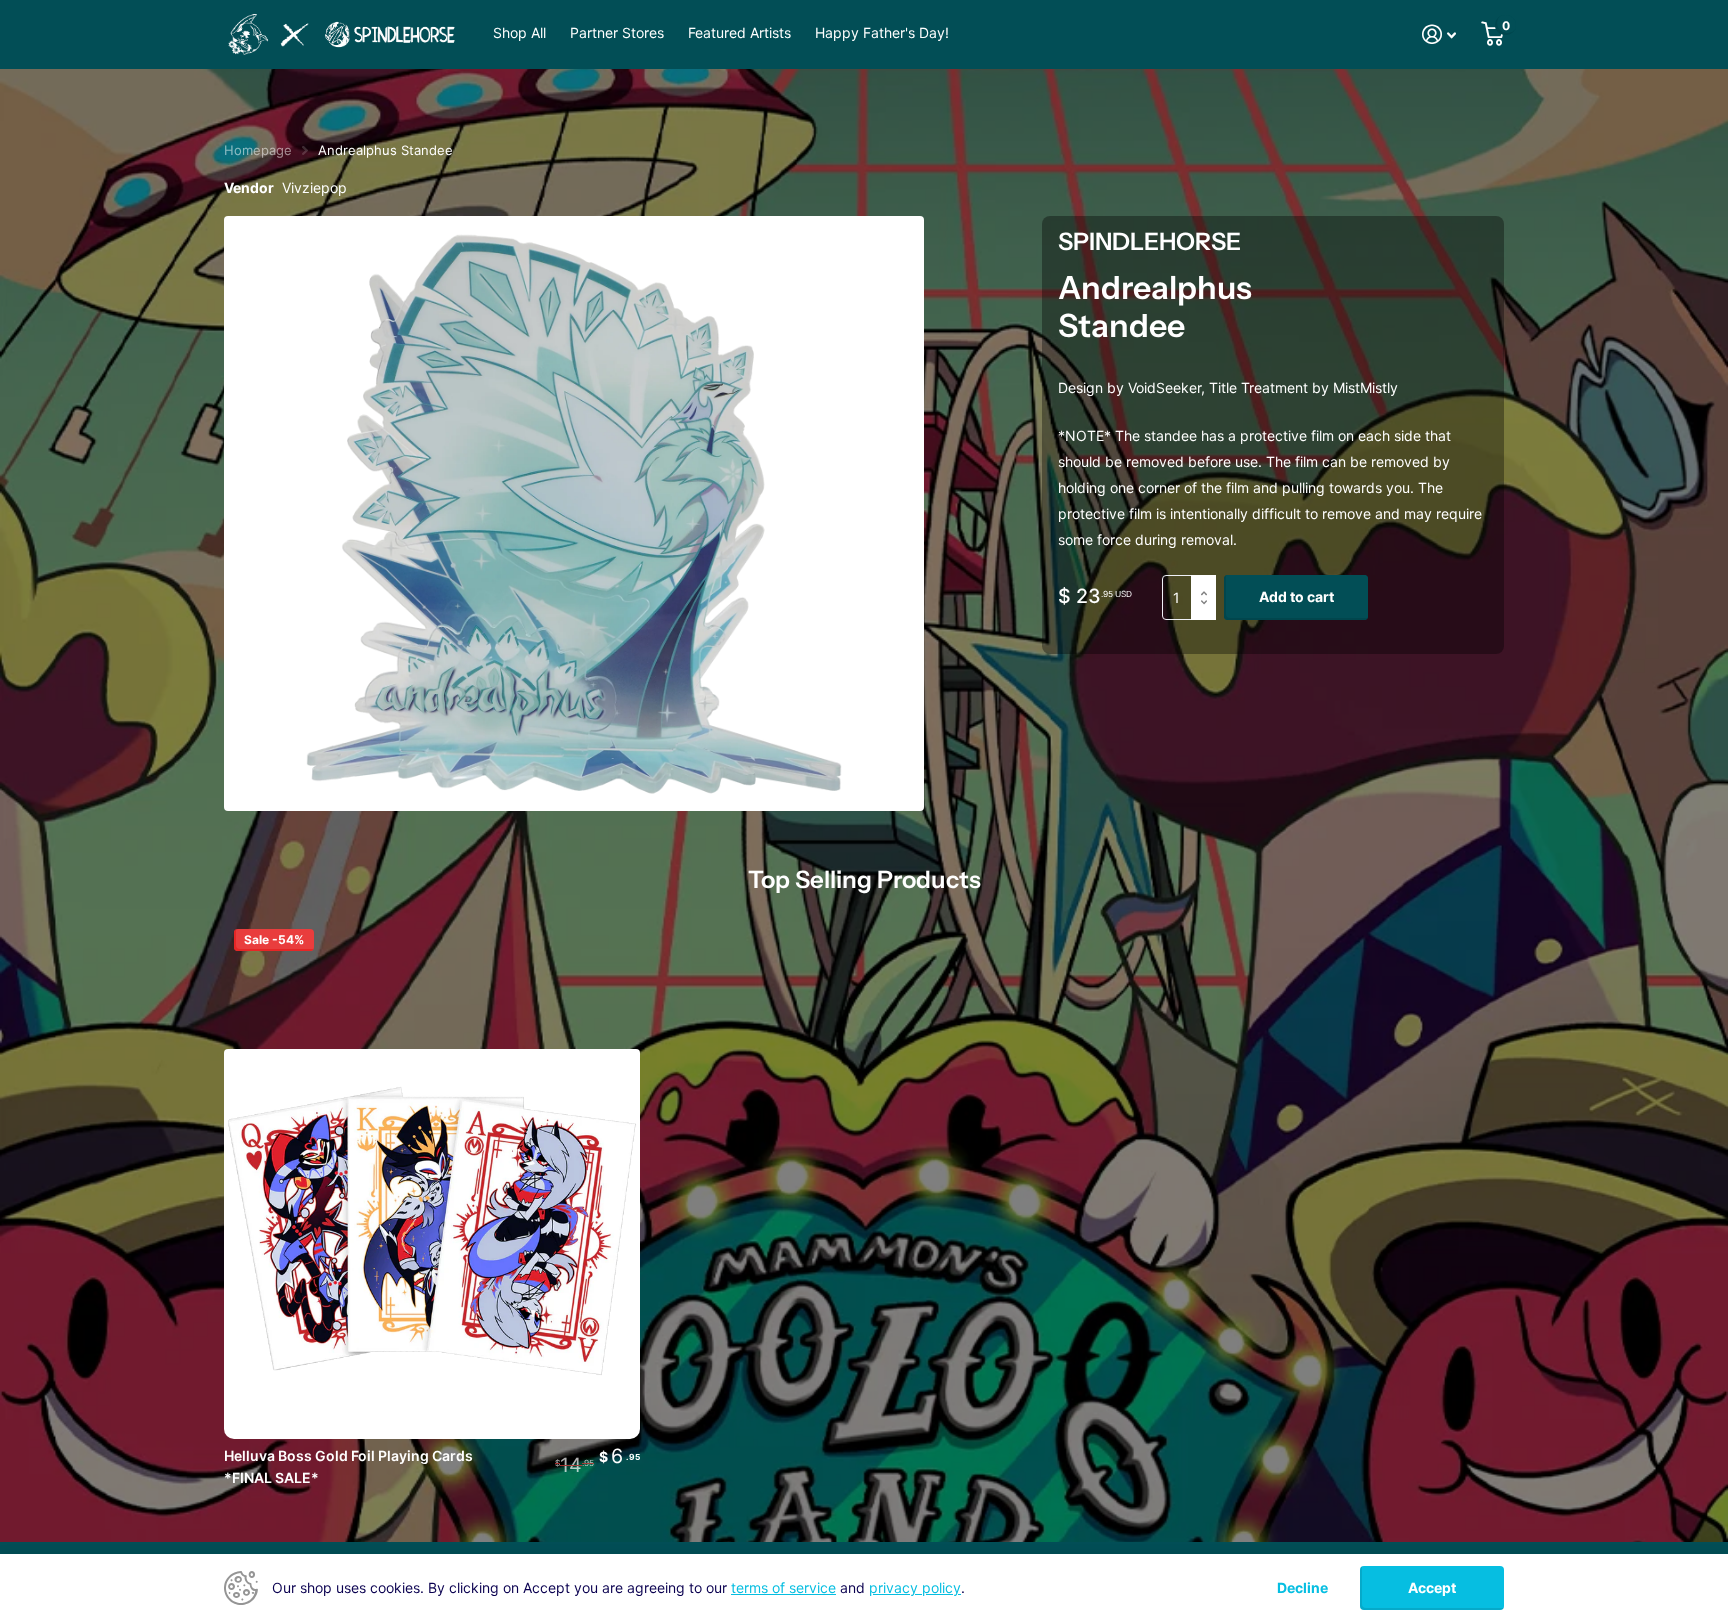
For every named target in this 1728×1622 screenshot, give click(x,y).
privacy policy (915, 1587)
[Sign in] (1439, 34)
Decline (1302, 1588)
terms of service (783, 1587)
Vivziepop (314, 187)
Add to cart (1296, 596)
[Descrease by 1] (1208, 613)
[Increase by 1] (1208, 581)
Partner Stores (617, 33)
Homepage (258, 150)
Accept (1432, 1587)
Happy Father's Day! (882, 33)
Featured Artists (739, 33)
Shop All (519, 33)
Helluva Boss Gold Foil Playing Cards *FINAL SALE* (348, 1466)
